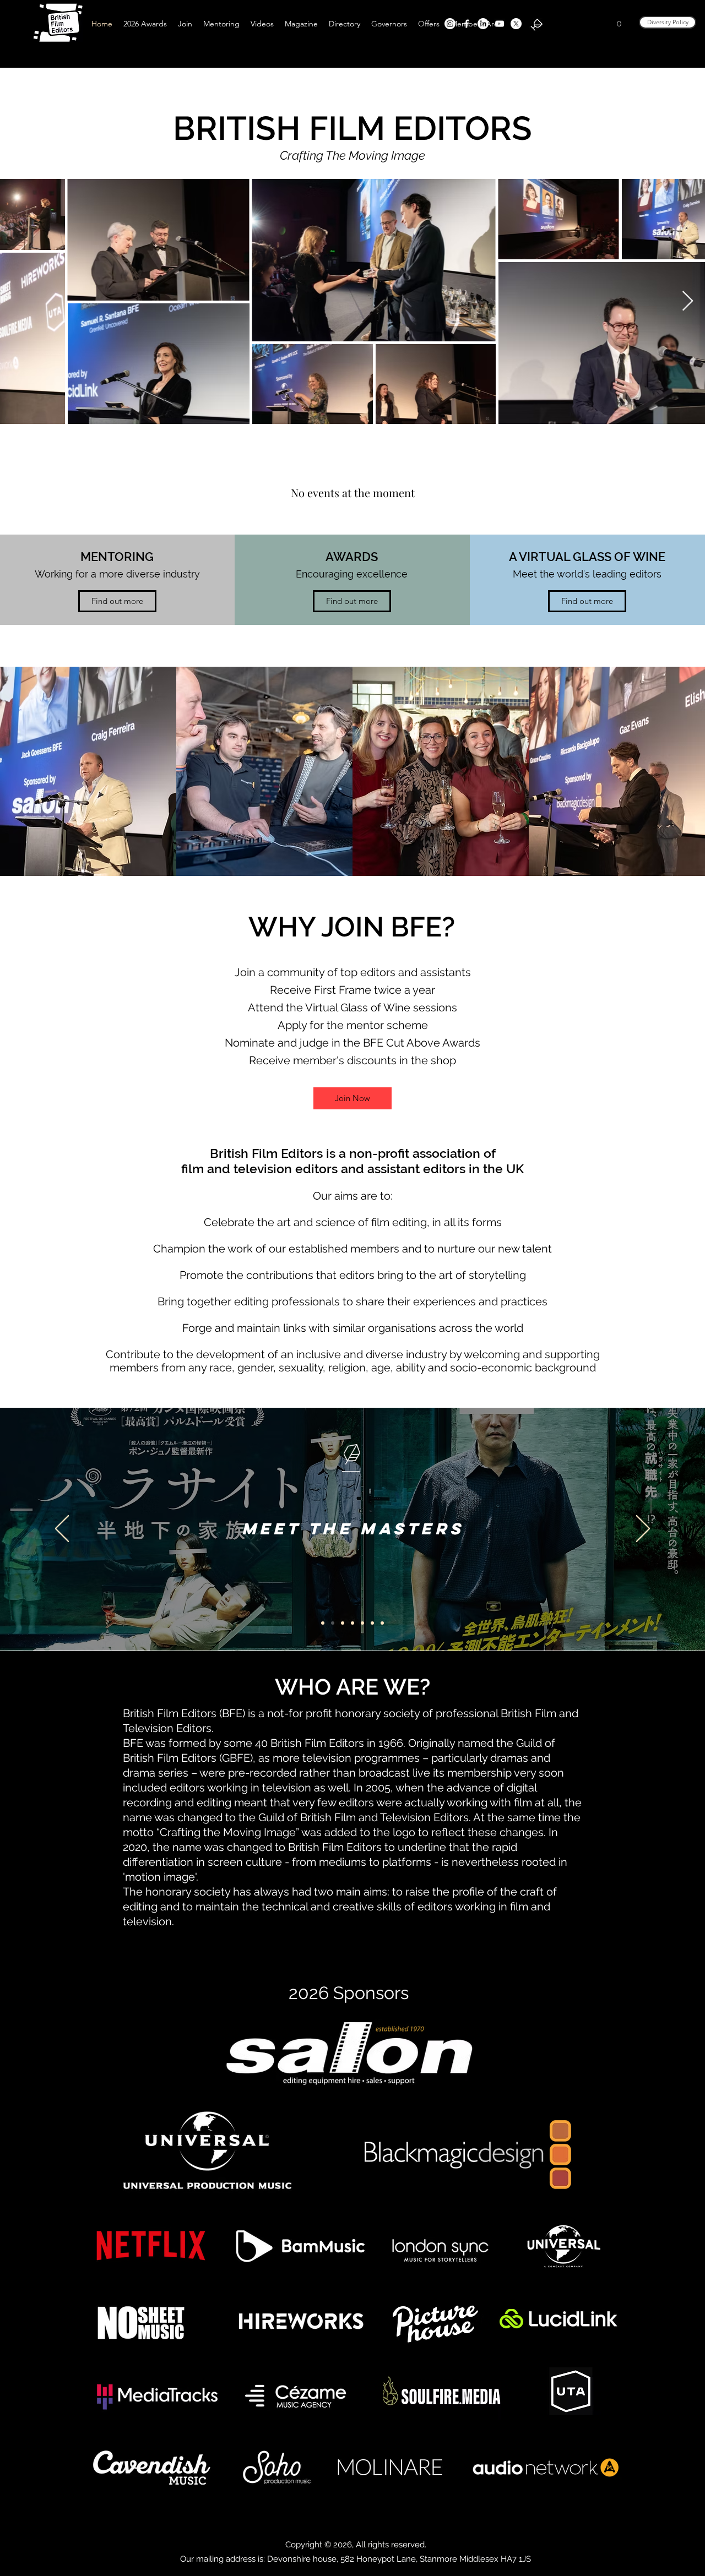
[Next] (643, 1529)
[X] (516, 24)
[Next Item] (688, 301)
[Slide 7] (323, 1623)
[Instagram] (450, 24)
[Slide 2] (333, 1623)
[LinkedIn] (483, 24)
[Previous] (62, 1529)
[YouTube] (500, 24)
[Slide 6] (362, 1623)
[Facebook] (467, 24)
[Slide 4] (352, 1623)
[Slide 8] (382, 1623)
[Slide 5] (343, 1623)
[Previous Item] (17, 301)
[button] (619, 24)
